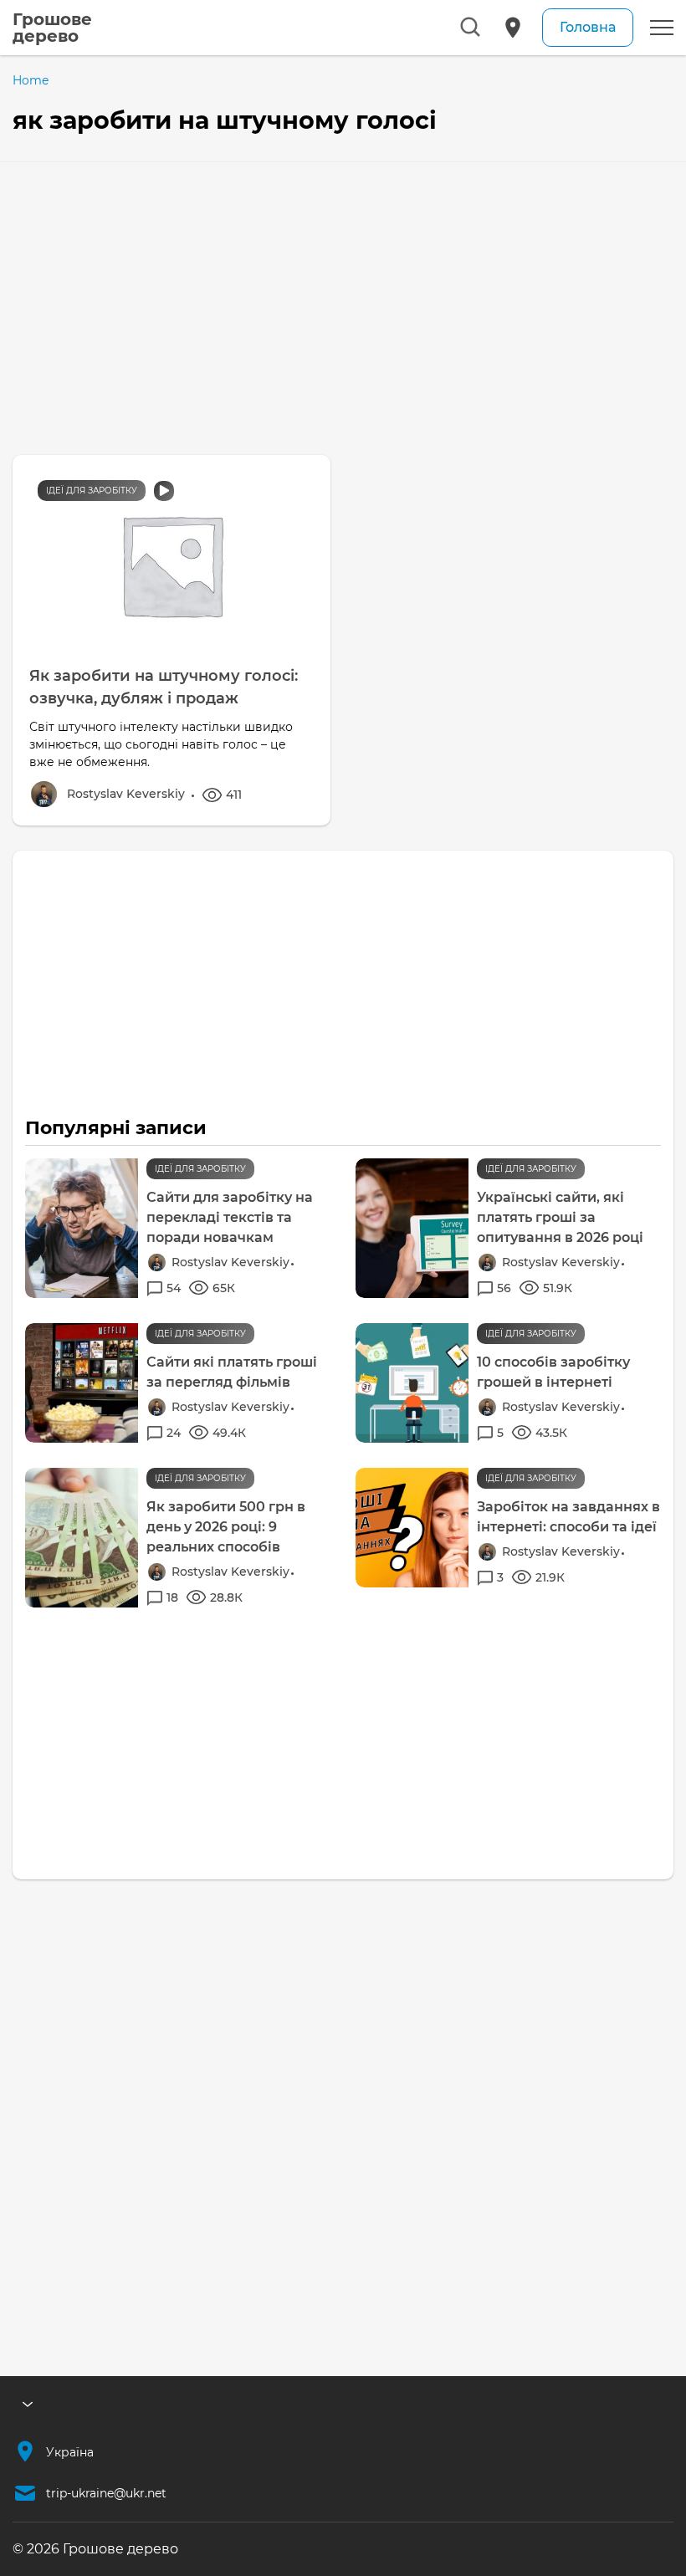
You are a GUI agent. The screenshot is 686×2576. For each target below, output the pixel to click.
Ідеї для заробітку (92, 491)
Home (31, 80)
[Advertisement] (343, 288)
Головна (588, 27)
